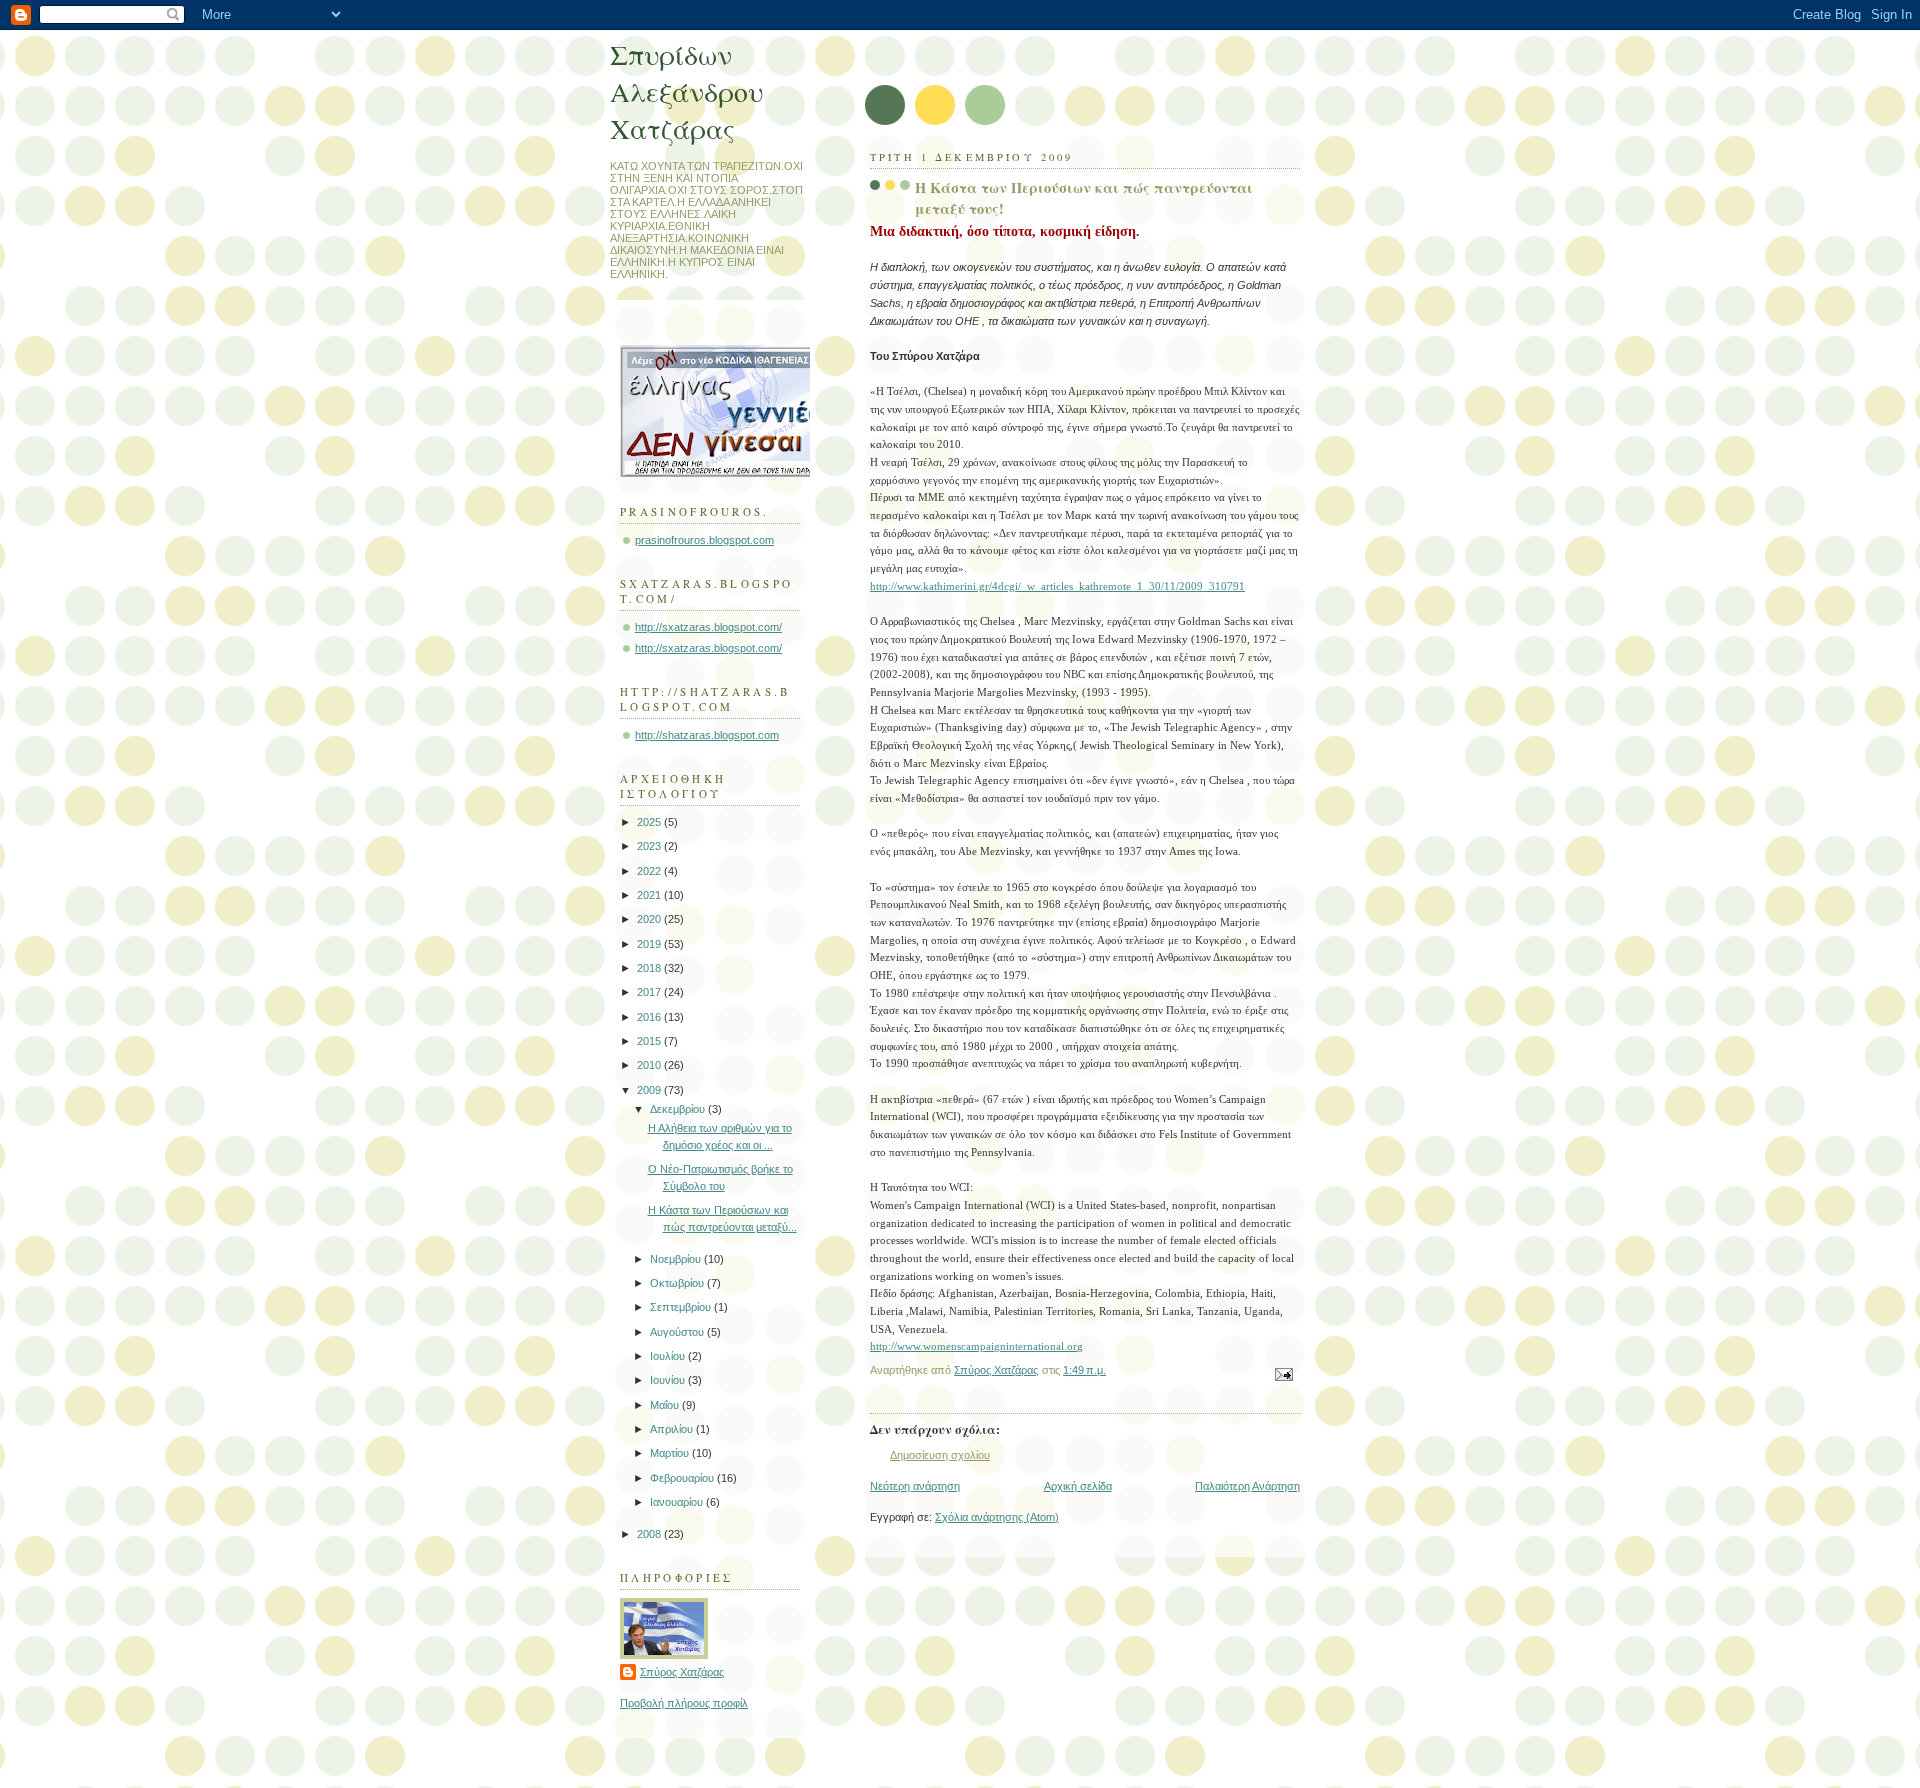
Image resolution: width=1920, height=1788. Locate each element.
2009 (650, 1090)
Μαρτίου (671, 1453)
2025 (650, 822)
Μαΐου (666, 1405)
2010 (650, 1065)
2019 (650, 944)
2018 (650, 968)
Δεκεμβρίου (679, 1109)
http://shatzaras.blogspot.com (707, 735)
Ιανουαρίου (678, 1502)
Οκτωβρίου (678, 1283)
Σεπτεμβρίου (682, 1307)
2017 (650, 992)
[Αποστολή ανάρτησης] (1282, 1374)
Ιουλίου (669, 1356)
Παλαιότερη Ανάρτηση (1247, 1486)
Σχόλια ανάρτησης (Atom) (997, 1517)
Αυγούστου (678, 1332)
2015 (650, 1041)
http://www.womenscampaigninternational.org (976, 1346)
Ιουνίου (669, 1380)
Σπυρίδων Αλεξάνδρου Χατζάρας (686, 91)
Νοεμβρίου (677, 1259)
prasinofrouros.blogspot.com (704, 540)
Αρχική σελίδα (1078, 1486)
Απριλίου (673, 1429)
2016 (650, 1017)
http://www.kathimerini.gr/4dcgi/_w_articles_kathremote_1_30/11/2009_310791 (1057, 586)
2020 (650, 919)
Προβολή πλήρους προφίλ (684, 1703)
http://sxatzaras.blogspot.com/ (708, 627)
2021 (650, 895)
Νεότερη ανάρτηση (915, 1486)
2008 (650, 1534)
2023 (650, 846)
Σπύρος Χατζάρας (682, 1672)
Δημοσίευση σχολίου (940, 1455)
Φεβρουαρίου (683, 1478)
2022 (650, 871)
